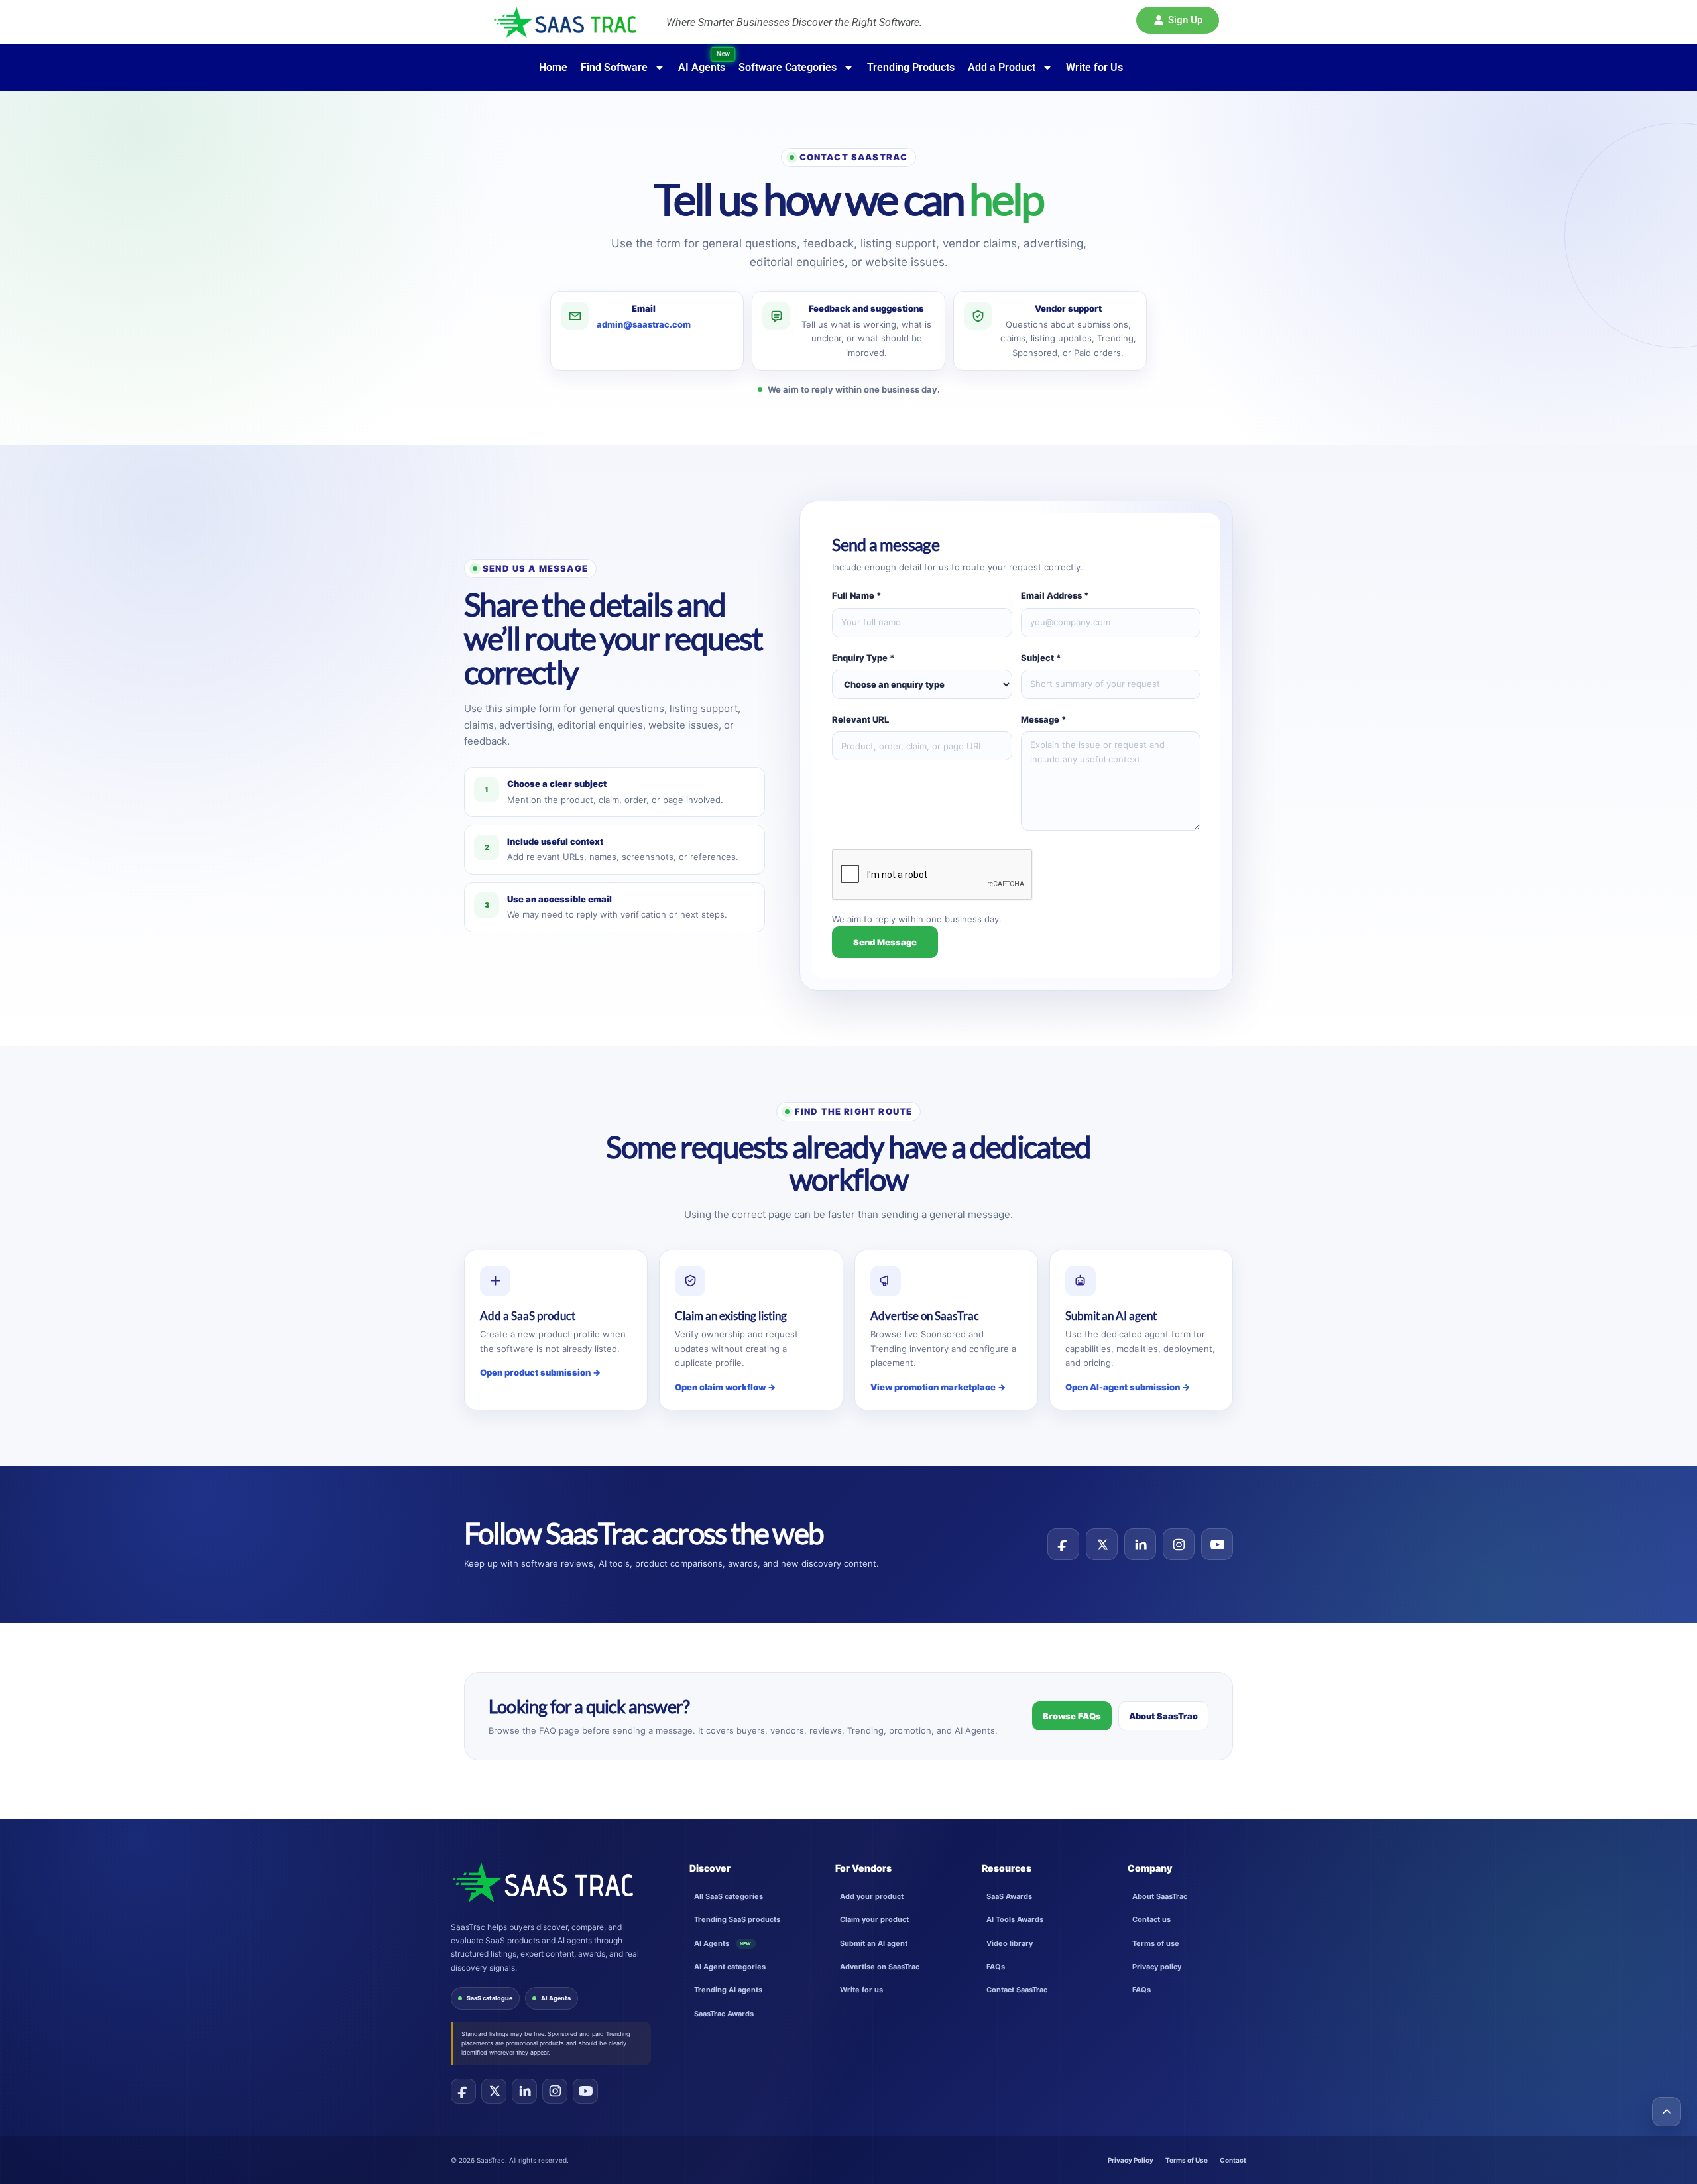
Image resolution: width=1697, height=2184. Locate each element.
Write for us (861, 1990)
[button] (1178, 20)
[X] (1102, 1544)
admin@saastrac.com (644, 324)
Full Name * (857, 595)
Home (553, 67)
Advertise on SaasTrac (880, 1967)
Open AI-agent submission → (1128, 1387)
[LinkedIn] (1140, 1544)
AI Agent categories (730, 1967)
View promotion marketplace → (938, 1387)
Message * (1044, 719)
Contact (1233, 2160)
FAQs (996, 1967)
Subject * (1041, 658)
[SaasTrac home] (542, 1882)
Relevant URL (860, 719)
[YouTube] (1217, 1544)
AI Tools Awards (1015, 1919)
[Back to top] (1667, 2112)
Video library (1010, 1943)
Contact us (1151, 1919)
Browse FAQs (1072, 1716)
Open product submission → (540, 1372)
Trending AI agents (728, 1990)
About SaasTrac (1163, 1716)
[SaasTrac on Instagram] (555, 2091)
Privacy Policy (1131, 2160)
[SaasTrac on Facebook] (463, 2091)
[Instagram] (1179, 1544)
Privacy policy (1157, 1967)
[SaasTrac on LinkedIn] (524, 2091)
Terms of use (1156, 1943)
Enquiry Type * (863, 658)
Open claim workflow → (725, 1387)
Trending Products (911, 67)
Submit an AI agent (874, 1943)
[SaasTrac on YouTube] (585, 2091)
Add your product (872, 1896)
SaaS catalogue (490, 1998)
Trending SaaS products (737, 1919)
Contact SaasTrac (1017, 1990)
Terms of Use (1187, 2160)
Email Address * (1055, 595)
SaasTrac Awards (724, 2014)
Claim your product (874, 1919)
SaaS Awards (1009, 1896)
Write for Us (1094, 67)
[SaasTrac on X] (494, 2091)
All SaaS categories (729, 1896)
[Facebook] (1063, 1544)
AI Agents (556, 1998)
